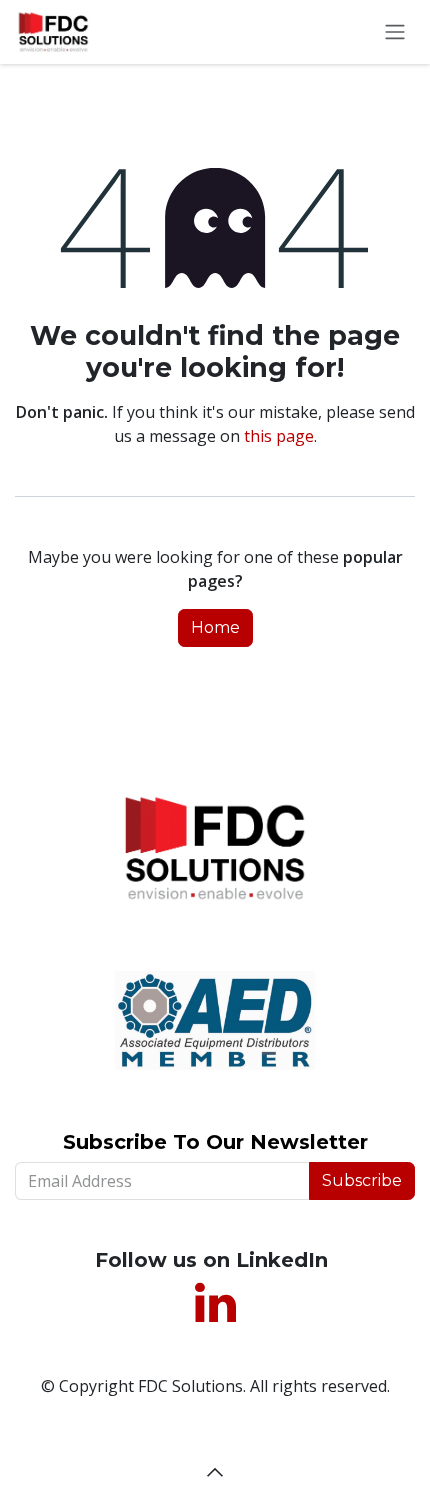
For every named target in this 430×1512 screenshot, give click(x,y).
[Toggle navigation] (395, 32)
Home (215, 627)
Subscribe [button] (362, 1180)
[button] (215, 1472)
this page (279, 436)
